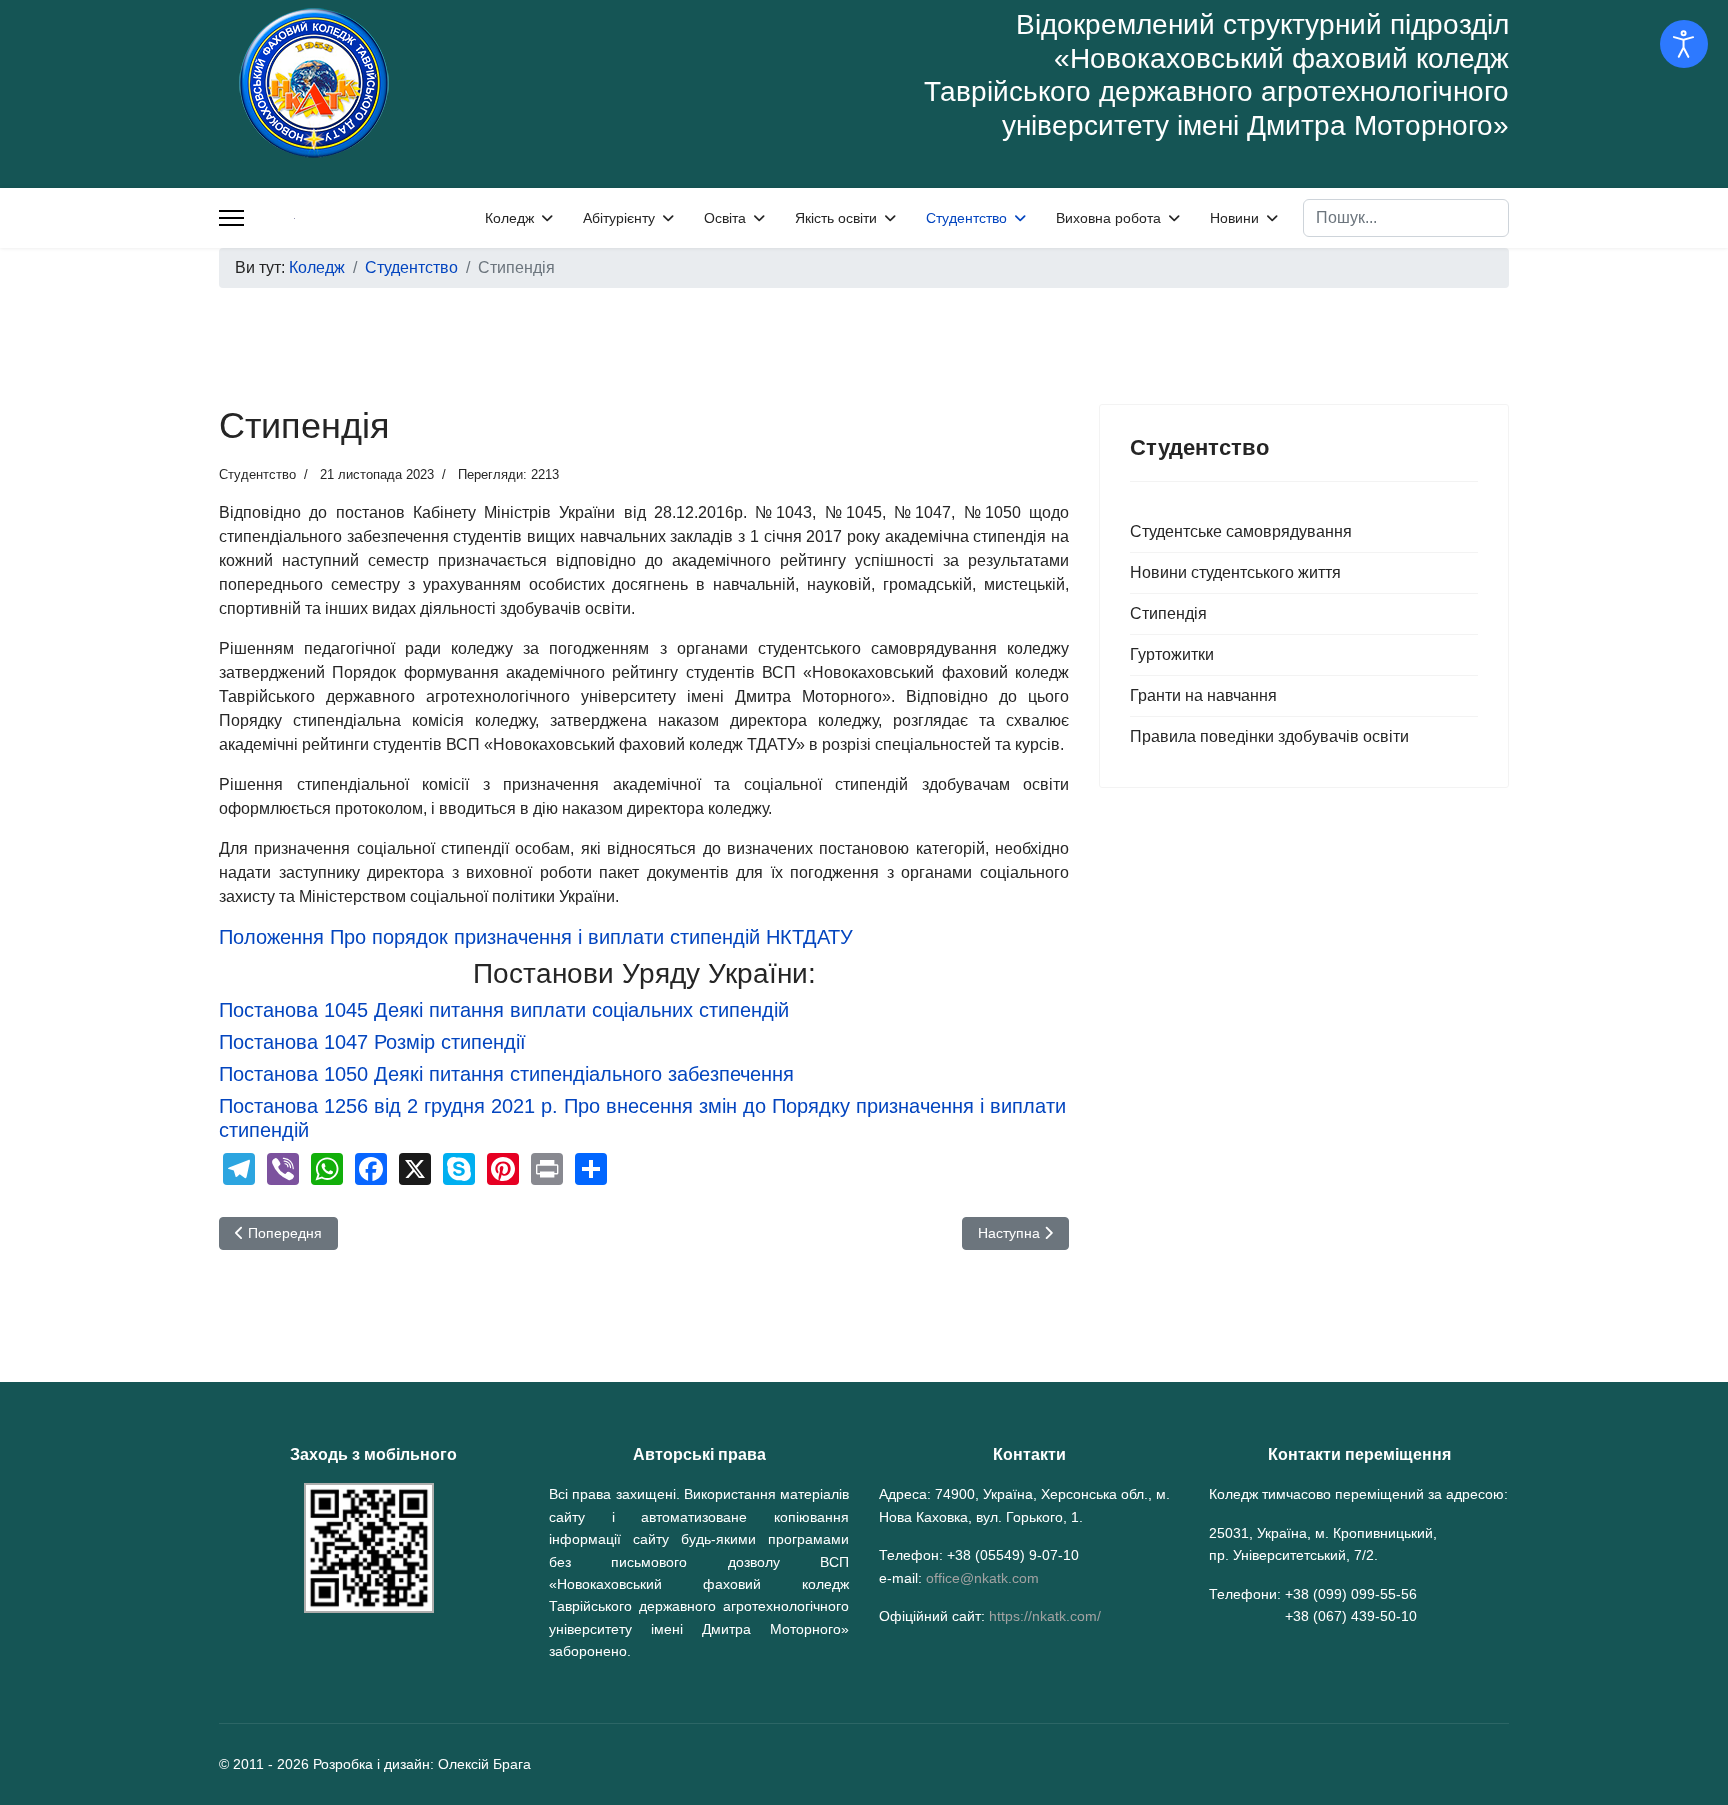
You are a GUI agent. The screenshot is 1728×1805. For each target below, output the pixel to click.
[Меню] (231, 218)
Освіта (725, 218)
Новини (1234, 218)
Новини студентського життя (1235, 572)
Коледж (509, 218)
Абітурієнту (619, 218)
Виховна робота (1108, 218)
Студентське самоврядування (1241, 531)
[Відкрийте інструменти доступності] (1684, 44)
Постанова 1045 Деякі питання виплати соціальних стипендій (504, 1010)
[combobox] (1406, 218)
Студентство (966, 218)
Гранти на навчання (1203, 695)
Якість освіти (836, 218)
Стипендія (1168, 613)
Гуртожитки (1172, 654)
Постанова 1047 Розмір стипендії (372, 1042)
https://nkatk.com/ (1045, 1616)
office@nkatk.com (982, 1578)
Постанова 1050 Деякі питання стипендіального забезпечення (506, 1074)
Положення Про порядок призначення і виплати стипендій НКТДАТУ (536, 937)
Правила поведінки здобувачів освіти (1269, 736)
